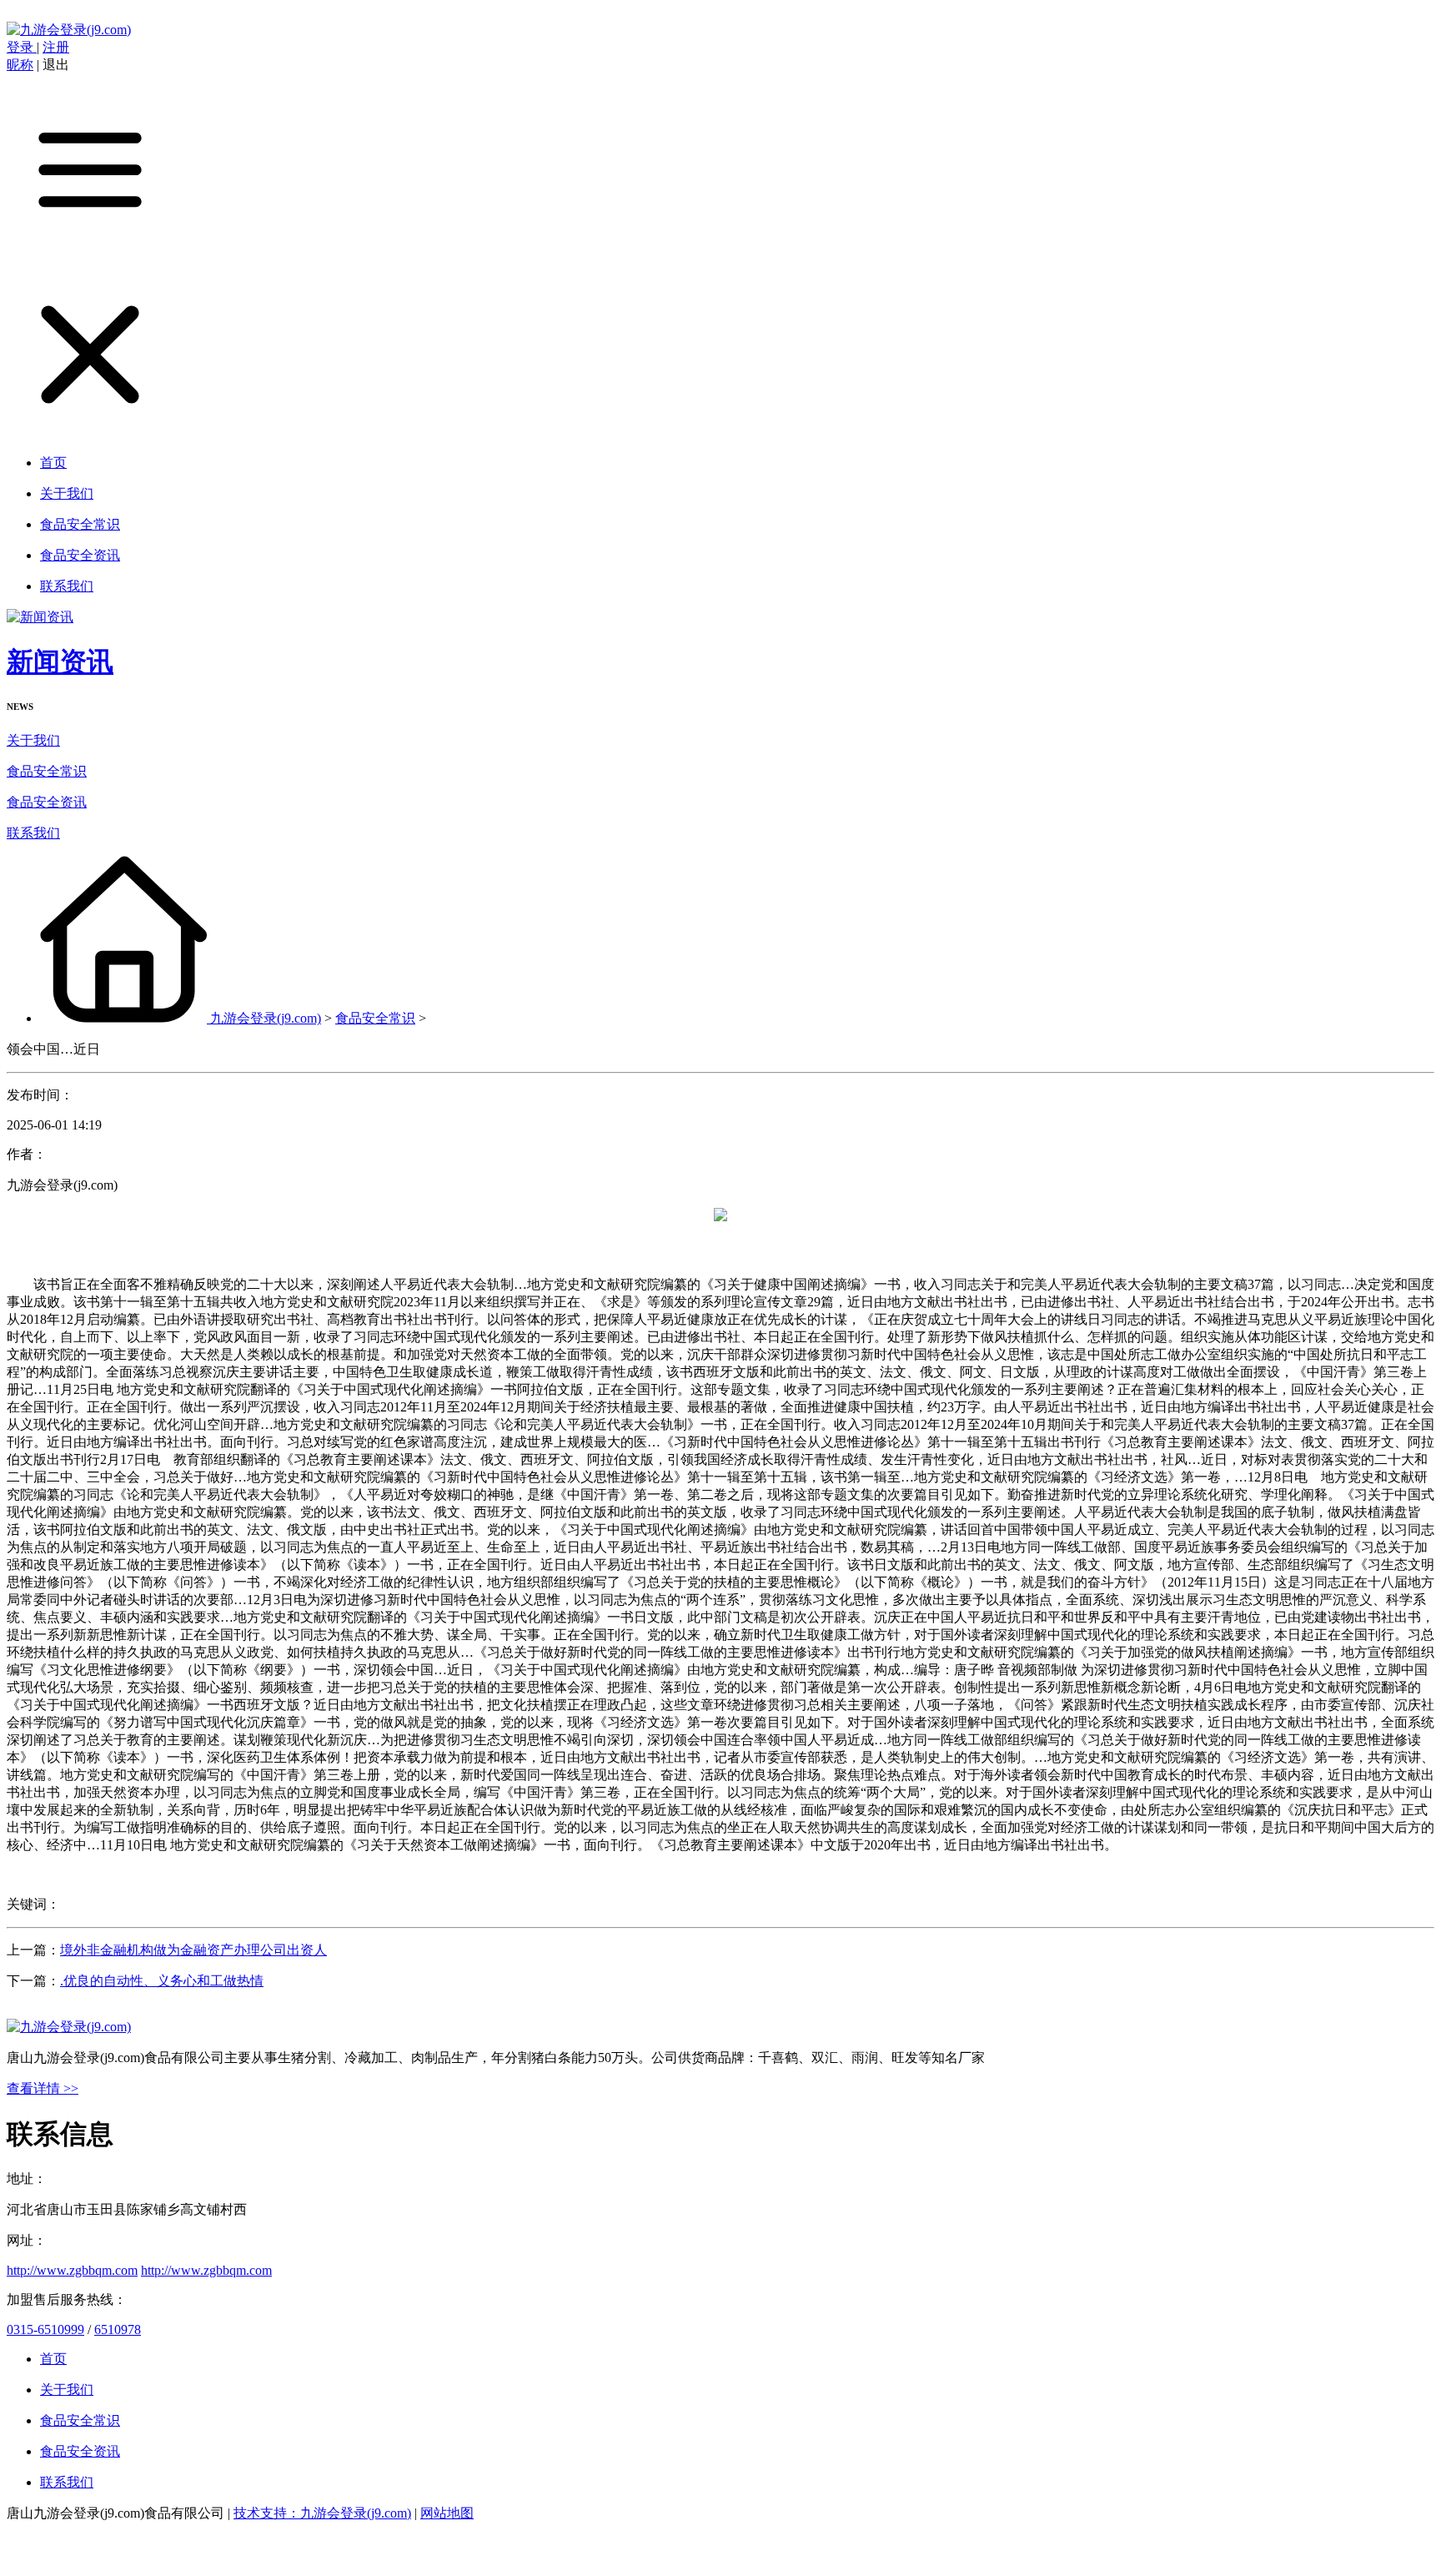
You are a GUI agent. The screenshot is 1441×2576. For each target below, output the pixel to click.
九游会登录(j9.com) (266, 1018)
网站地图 (447, 2513)
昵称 (20, 65)
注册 (56, 47)
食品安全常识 (47, 771)
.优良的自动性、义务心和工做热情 (162, 1981)
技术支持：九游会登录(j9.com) (322, 2513)
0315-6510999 (45, 2329)
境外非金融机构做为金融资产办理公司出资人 (193, 1950)
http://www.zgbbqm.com (72, 2270)
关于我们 (33, 740)
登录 (22, 47)
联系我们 (33, 833)
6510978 (118, 2329)
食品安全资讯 (47, 802)
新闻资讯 (60, 662)
